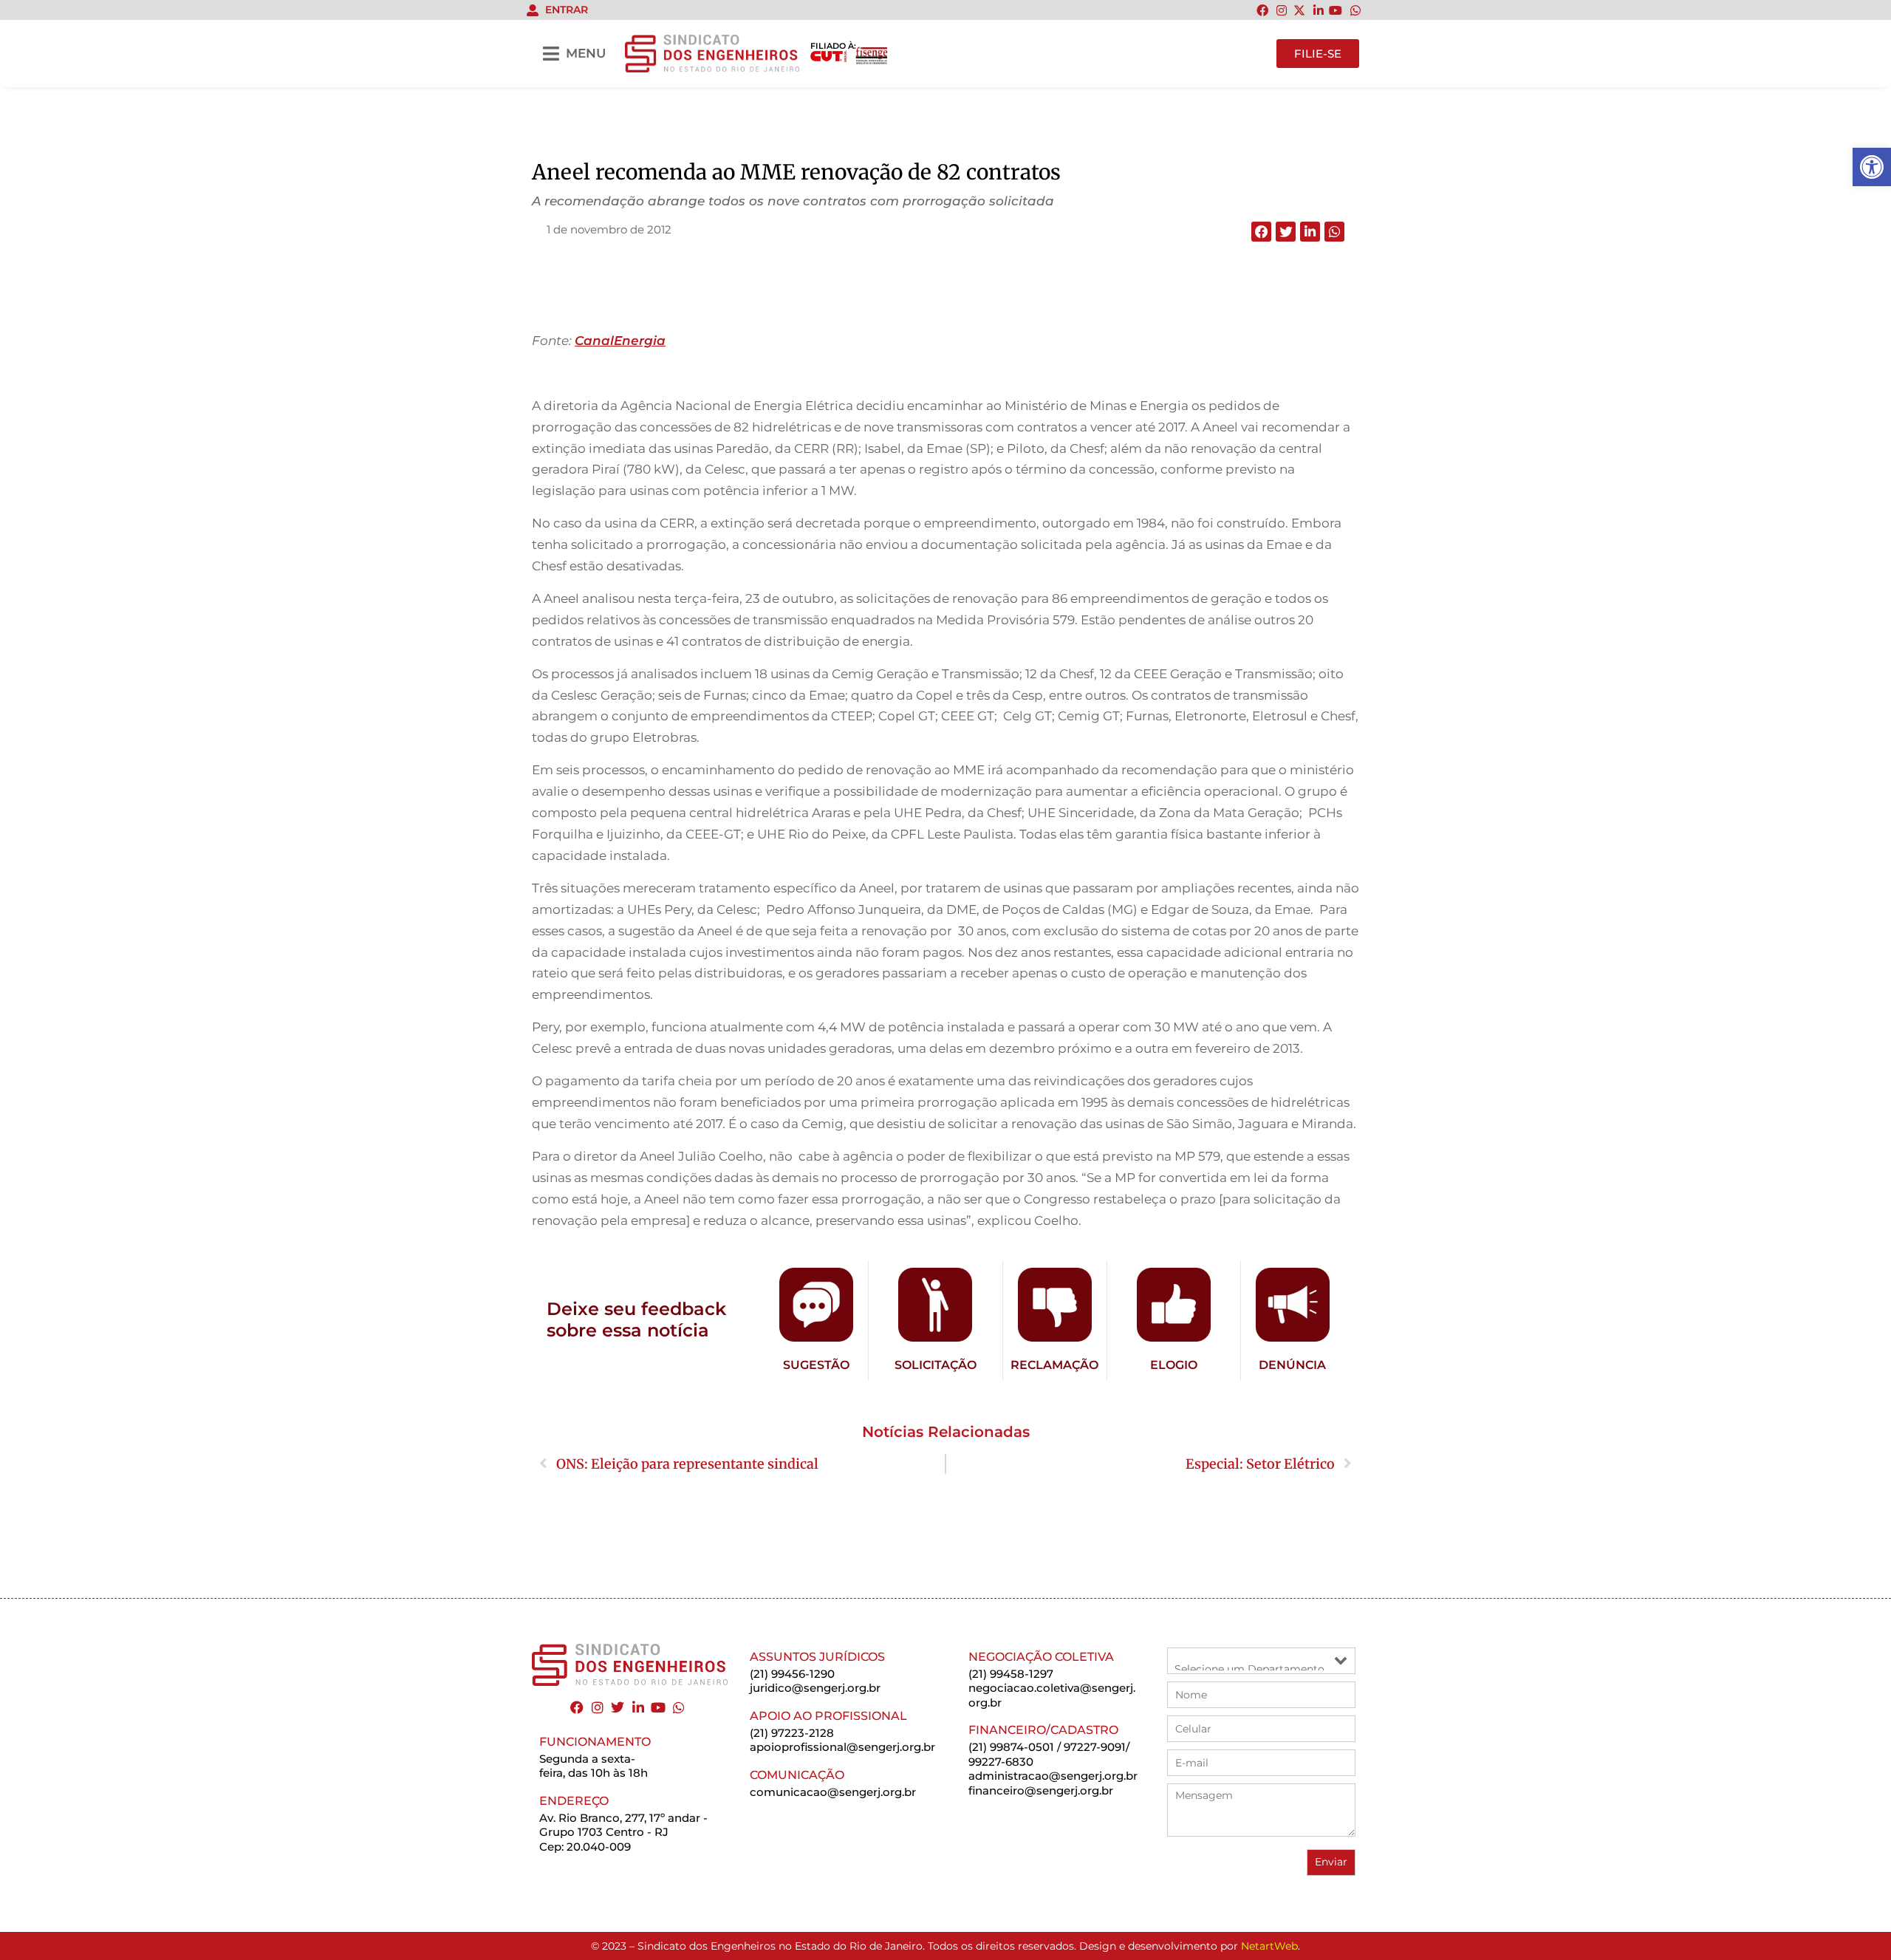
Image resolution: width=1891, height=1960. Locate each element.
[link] (1872, 167)
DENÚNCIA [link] (1292, 1365)
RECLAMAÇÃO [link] (1054, 1365)
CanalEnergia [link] (620, 341)
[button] (1261, 232)
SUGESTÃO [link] (816, 1365)
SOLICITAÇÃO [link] (936, 1365)
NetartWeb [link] (1269, 1946)
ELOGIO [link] (1174, 1365)
